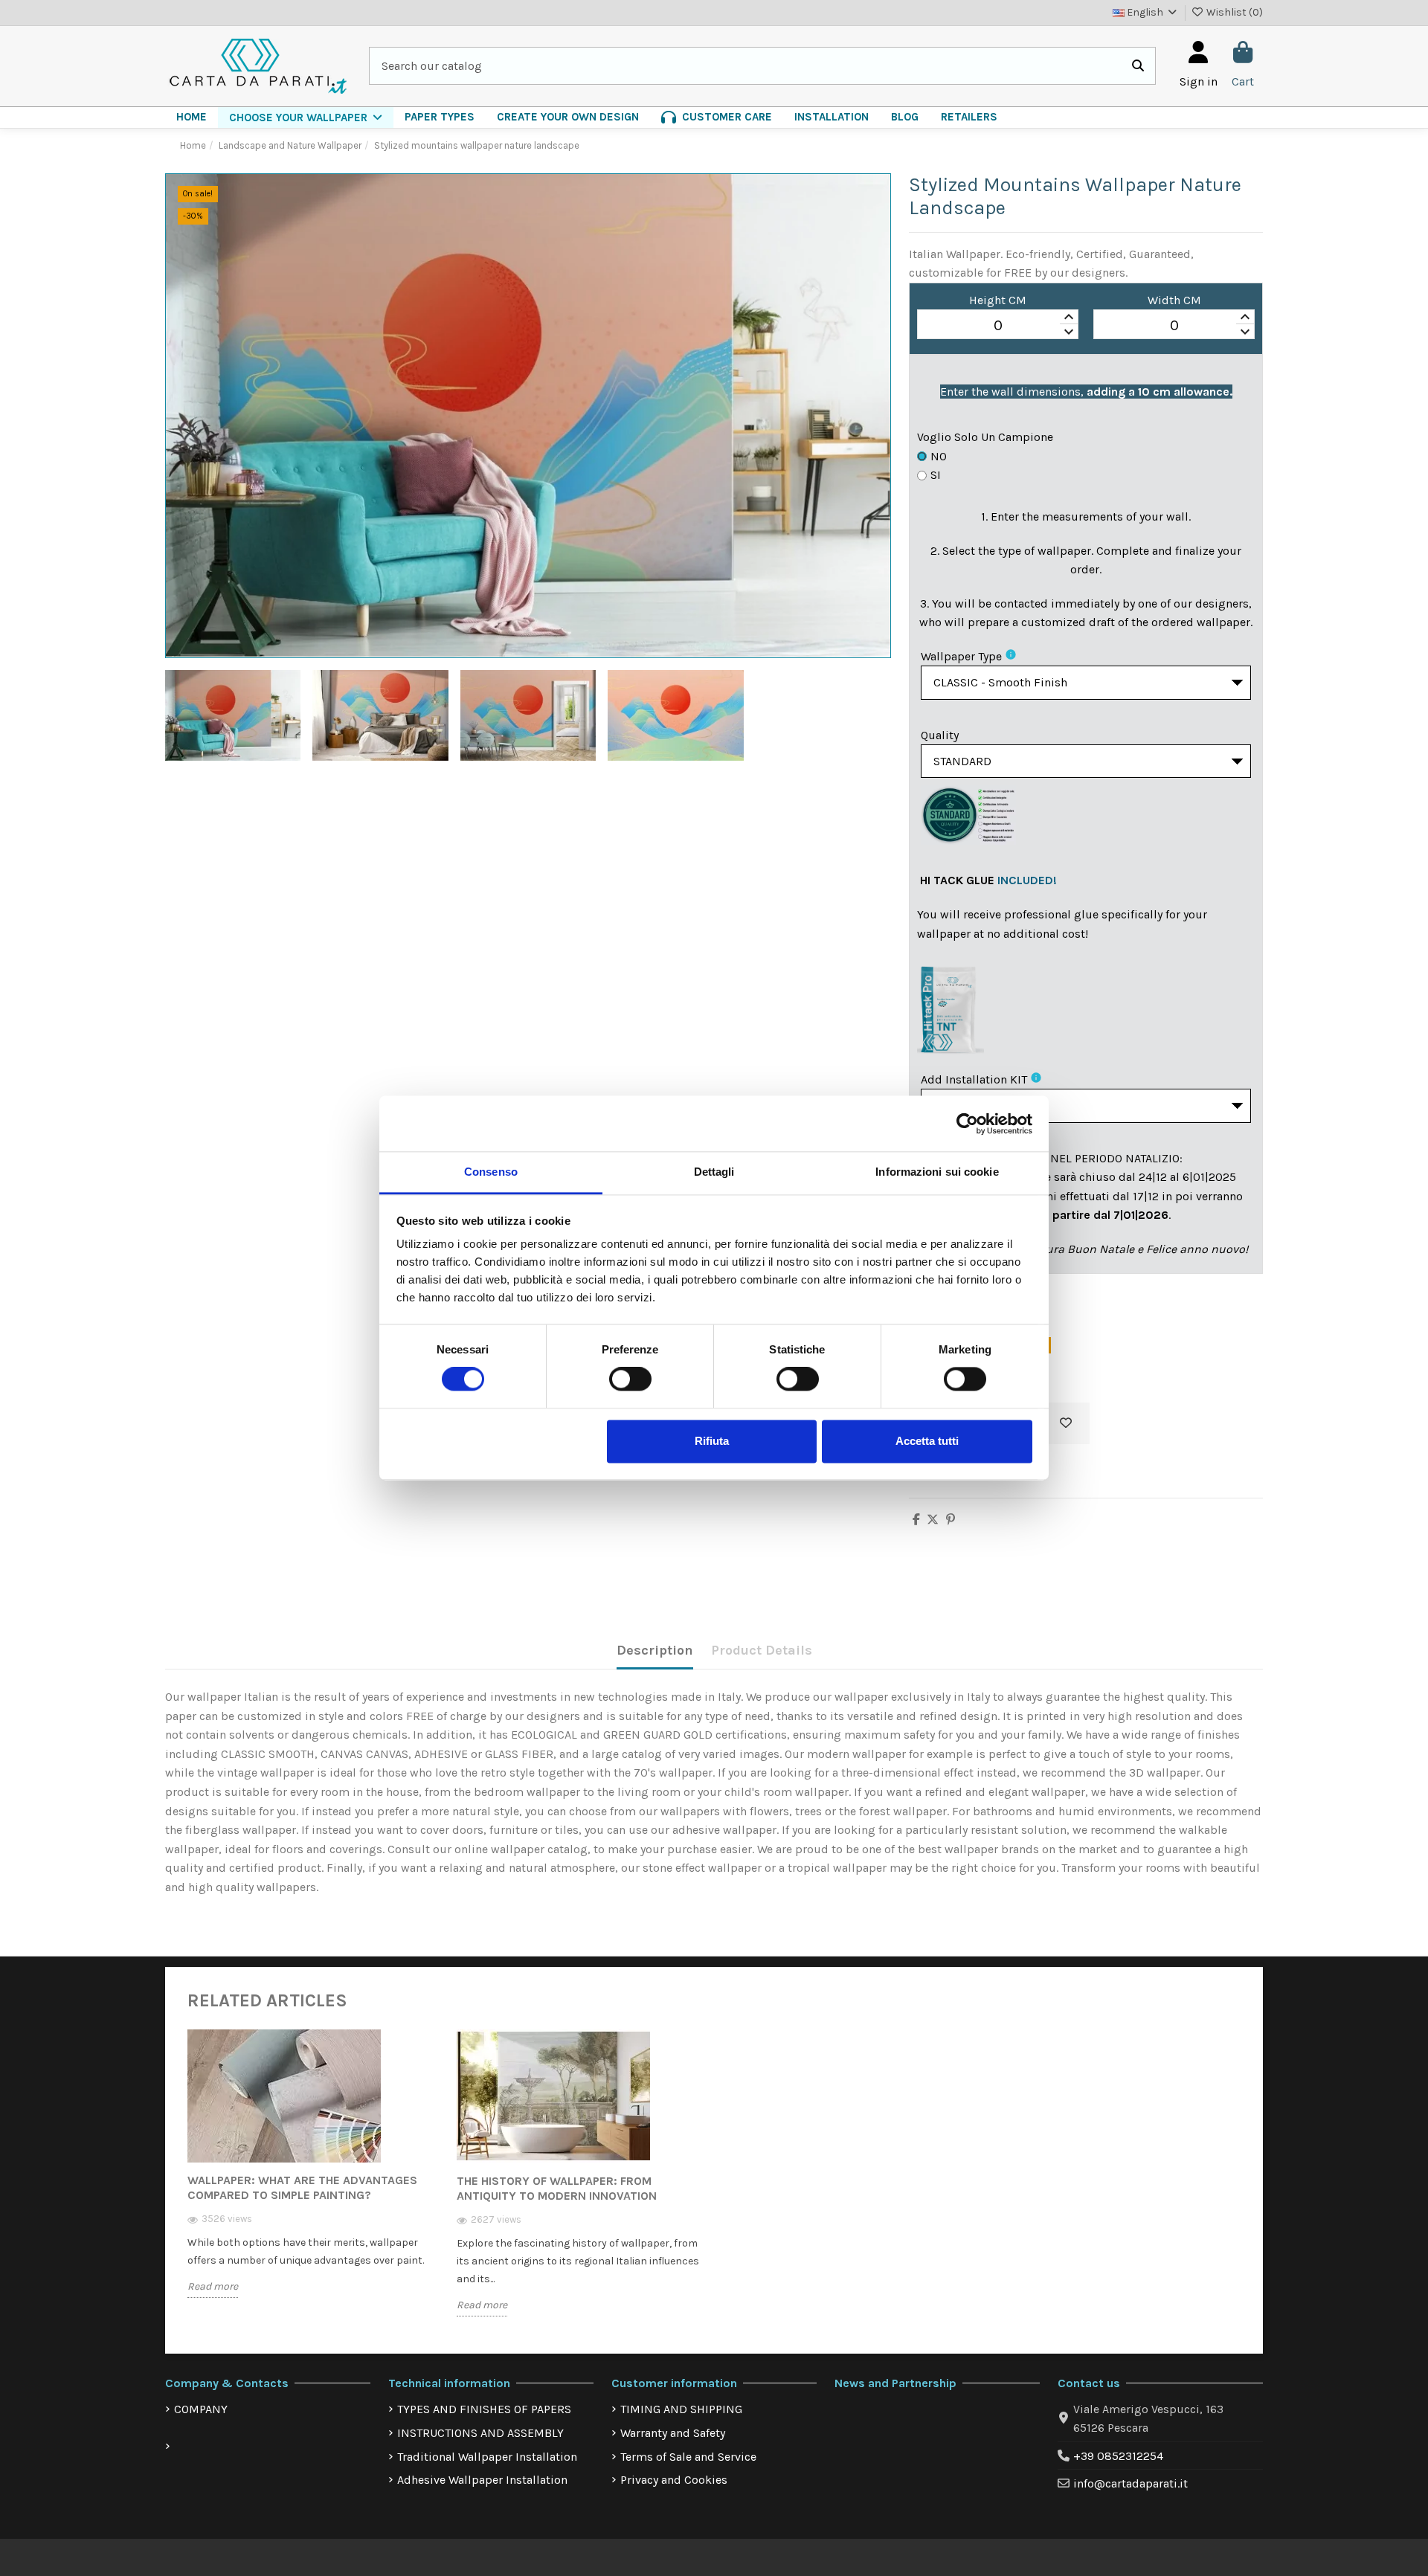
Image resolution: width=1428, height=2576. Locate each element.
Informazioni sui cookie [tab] (937, 1172)
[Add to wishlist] (1066, 1423)
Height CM (998, 300)
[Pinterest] (951, 1520)
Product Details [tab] (762, 1650)
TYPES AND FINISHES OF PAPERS (484, 2409)
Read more (213, 2286)
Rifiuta (712, 1441)
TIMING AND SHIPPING (681, 2409)
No (939, 456)
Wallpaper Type (961, 656)
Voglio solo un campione (985, 437)
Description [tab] (655, 1650)
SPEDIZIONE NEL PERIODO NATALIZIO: (1082, 1158)
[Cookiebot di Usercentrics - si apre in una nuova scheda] (967, 1124)
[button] (306, 117)
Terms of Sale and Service (688, 2457)
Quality (940, 735)
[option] (311, 2174)
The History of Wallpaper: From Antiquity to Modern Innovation (557, 2188)
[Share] (916, 1520)
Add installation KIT (974, 1079)
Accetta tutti (927, 1441)
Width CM (1174, 300)
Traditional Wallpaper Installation (487, 2457)
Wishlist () (1234, 12)
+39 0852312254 (1118, 2456)
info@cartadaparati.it (1130, 2483)
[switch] (630, 1379)
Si (936, 475)
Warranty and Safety (673, 2433)
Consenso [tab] (491, 1172)
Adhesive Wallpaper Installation (482, 2480)
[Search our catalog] (1138, 66)
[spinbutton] (998, 325)
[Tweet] (933, 1520)
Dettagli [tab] (714, 1172)
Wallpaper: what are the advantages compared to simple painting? (302, 2187)
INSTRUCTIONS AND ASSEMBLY (480, 2433)
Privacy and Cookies (674, 2480)
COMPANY (201, 2409)
